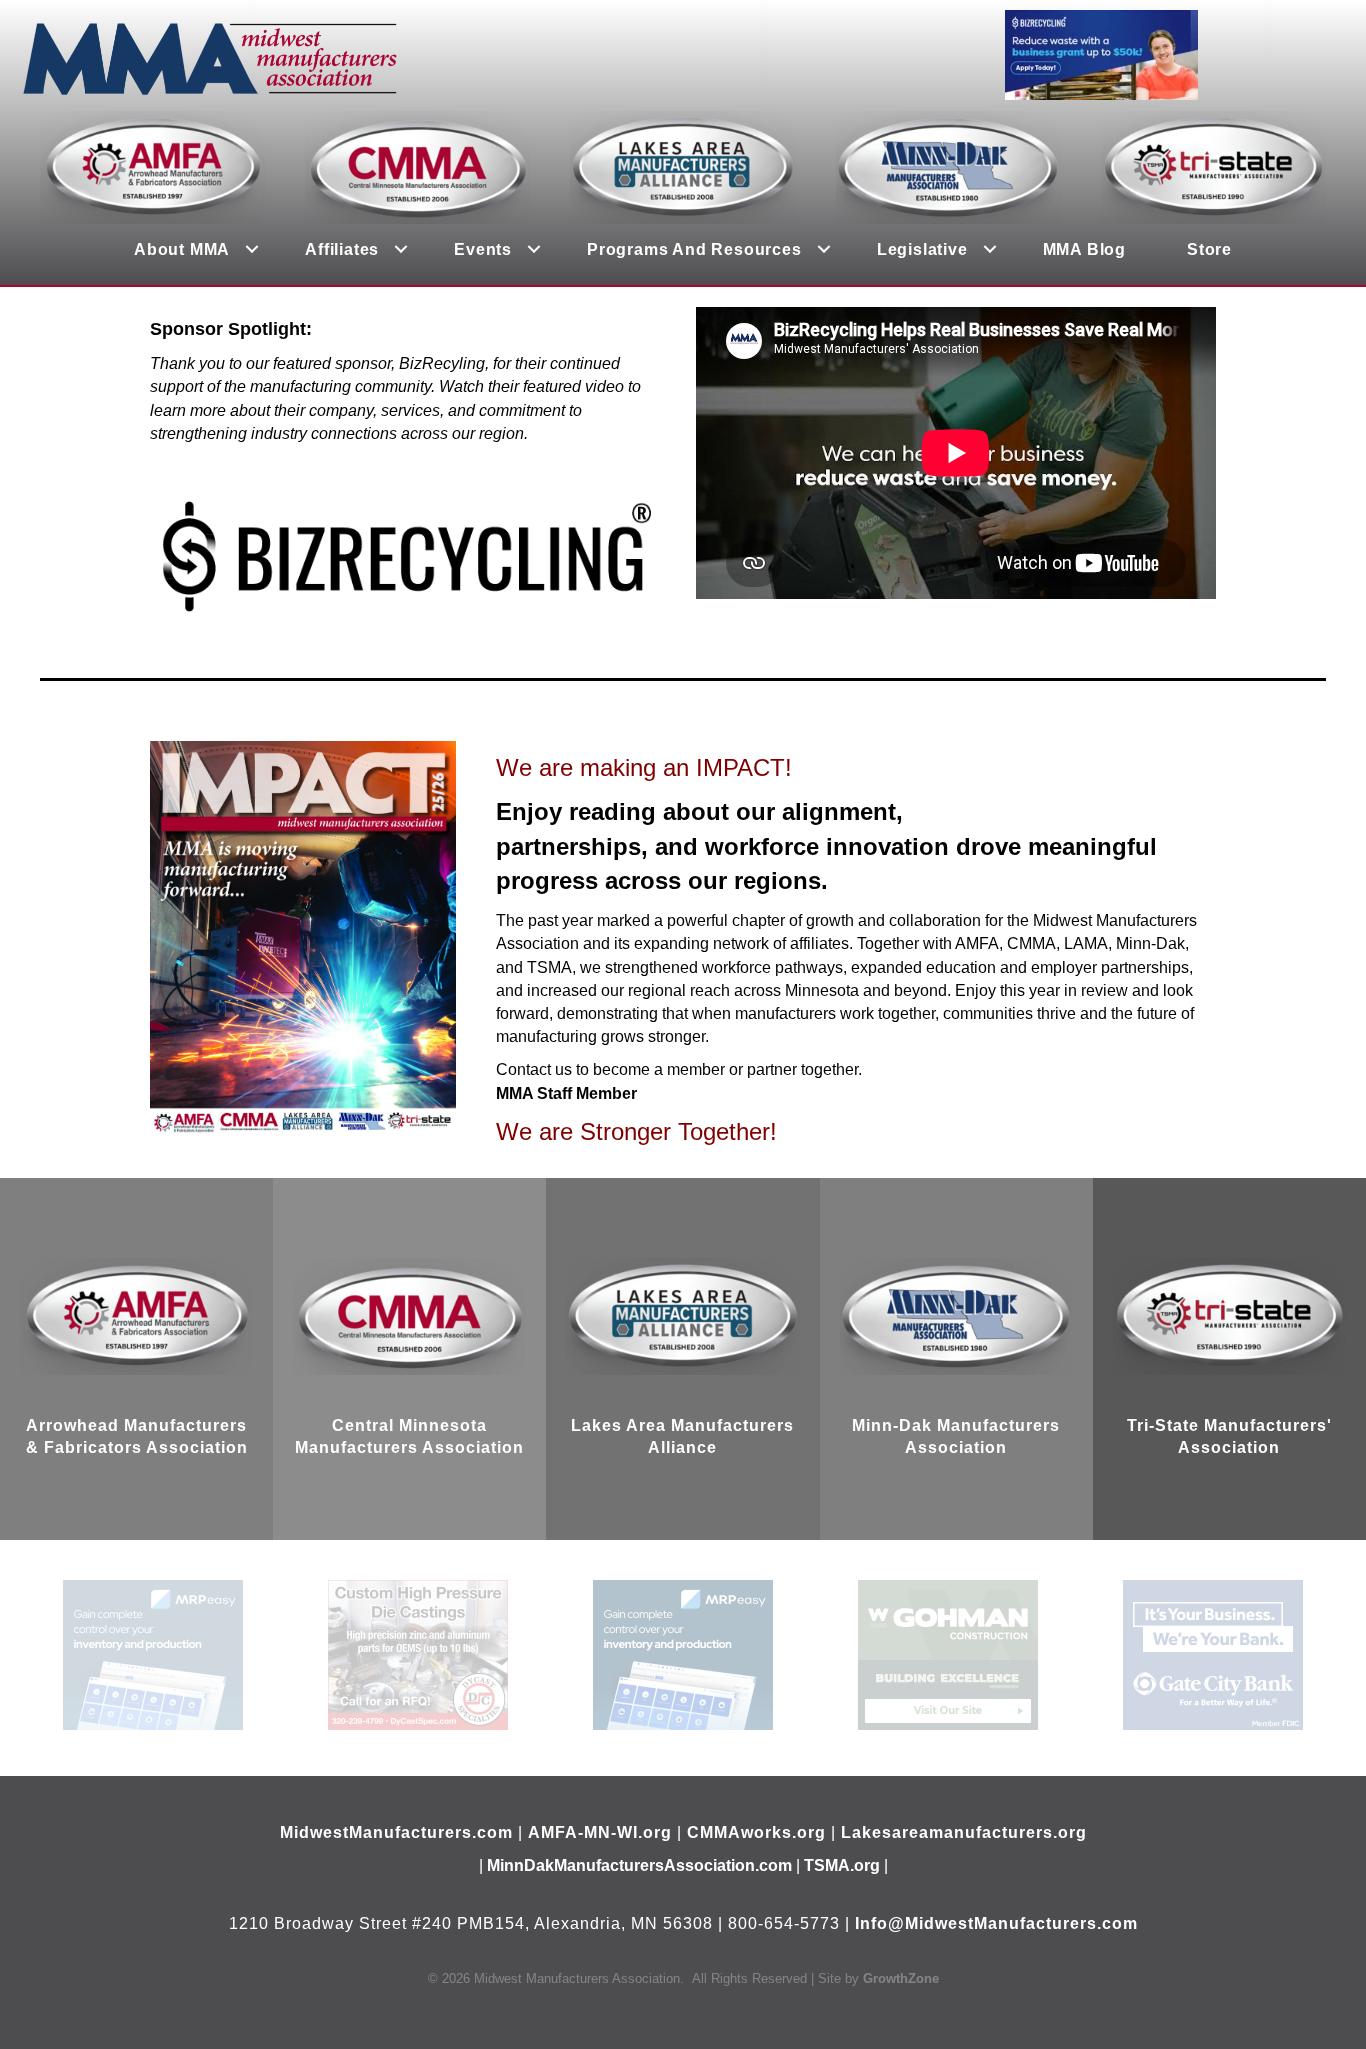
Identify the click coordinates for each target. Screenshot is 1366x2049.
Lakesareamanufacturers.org (964, 1832)
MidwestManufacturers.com (396, 1832)
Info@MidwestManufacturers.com (996, 1923)
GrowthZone (901, 1978)
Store (1209, 249)
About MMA (182, 249)
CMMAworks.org (756, 1832)
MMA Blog (1084, 249)
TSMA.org (842, 1865)
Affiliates (342, 249)
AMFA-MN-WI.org (600, 1832)
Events (483, 249)
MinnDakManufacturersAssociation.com (639, 1865)
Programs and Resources (694, 249)
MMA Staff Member (566, 1093)
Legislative (922, 249)
